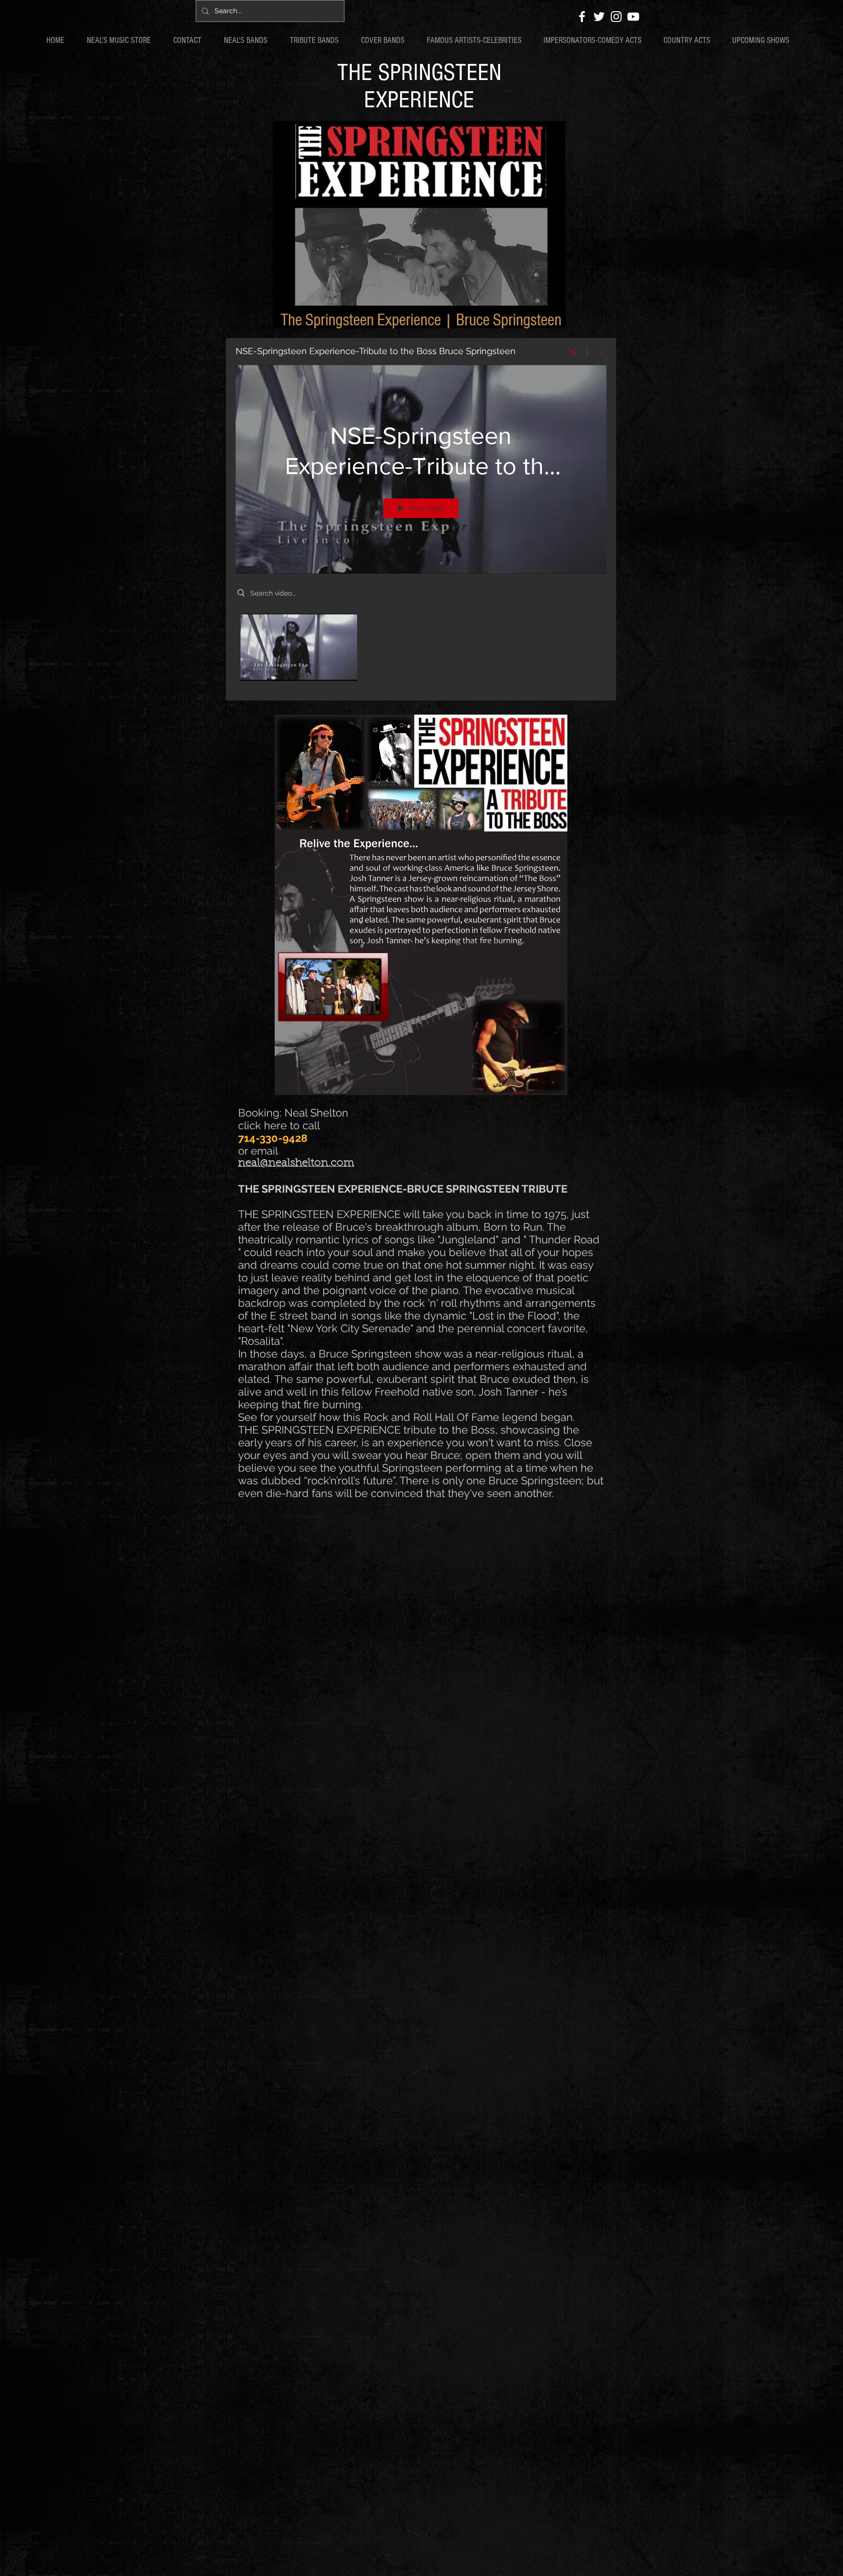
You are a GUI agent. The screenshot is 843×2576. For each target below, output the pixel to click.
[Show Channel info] (597, 352)
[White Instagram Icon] (616, 17)
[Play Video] (299, 647)
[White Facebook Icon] (582, 17)
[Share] (574, 352)
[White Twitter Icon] (599, 17)
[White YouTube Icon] (633, 17)
